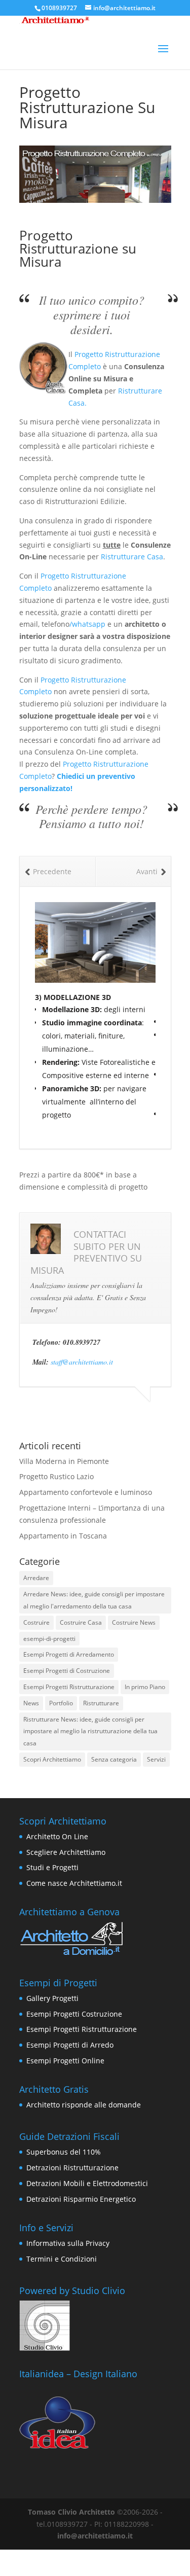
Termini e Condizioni (62, 2259)
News (31, 1703)
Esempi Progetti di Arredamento (69, 1654)
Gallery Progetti (52, 1998)
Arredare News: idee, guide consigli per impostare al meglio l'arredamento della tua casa (94, 1600)
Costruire (36, 1622)
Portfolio (61, 1703)
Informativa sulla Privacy (68, 2243)
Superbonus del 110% (64, 2152)
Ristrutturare (101, 1703)
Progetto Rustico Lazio (56, 1476)
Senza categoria (114, 1759)
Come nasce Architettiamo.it (74, 1883)
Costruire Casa (81, 1622)
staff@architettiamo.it (82, 1362)
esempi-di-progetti (49, 1639)
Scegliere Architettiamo (66, 1852)
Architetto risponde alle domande (84, 2105)
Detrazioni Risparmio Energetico (81, 2199)
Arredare (36, 1578)
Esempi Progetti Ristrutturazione (69, 1687)
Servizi (156, 1759)
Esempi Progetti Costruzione (74, 2014)
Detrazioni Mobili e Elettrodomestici (87, 2183)
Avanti (147, 871)
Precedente (52, 871)
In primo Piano (145, 1687)
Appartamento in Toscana (63, 1536)
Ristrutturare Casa (132, 557)
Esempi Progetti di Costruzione (67, 1671)
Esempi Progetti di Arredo (70, 2045)
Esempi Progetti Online (65, 2061)
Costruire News (134, 1622)
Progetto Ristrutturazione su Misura (78, 248)
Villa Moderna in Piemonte (64, 1461)
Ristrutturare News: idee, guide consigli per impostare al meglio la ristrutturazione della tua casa (90, 1731)
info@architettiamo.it (95, 2536)
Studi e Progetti (52, 1867)
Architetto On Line (57, 1836)
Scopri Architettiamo (52, 1759)
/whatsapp (88, 624)
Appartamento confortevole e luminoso (86, 1492)
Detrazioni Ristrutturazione (72, 2168)
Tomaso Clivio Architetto (71, 2512)
